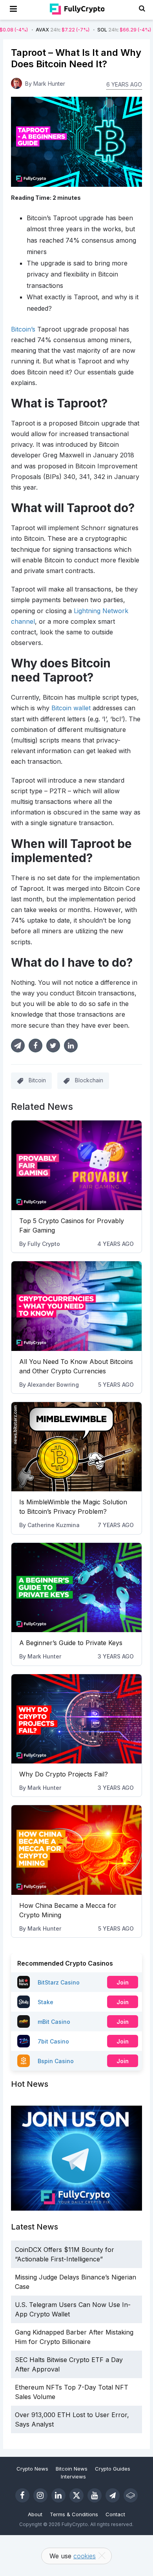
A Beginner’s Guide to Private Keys (71, 1643)
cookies (85, 2556)
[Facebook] (22, 2495)
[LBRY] (131, 2495)
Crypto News (32, 2469)
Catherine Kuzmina (54, 1525)
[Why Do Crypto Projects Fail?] (76, 1719)
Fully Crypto (44, 1244)
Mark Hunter (44, 1656)
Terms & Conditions (74, 2514)
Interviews (73, 2476)
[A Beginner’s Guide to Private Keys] (76, 1588)
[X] (76, 2495)
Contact (115, 2514)
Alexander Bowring (53, 1385)
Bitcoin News (72, 2469)
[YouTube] (95, 2495)
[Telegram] (113, 2495)
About (35, 2514)
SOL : (94, 30)
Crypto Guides (113, 2469)
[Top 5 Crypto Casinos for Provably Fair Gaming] (76, 1165)
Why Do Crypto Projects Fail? (64, 1774)
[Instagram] (40, 2495)
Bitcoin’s (23, 329)
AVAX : (33, 30)
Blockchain (89, 1080)
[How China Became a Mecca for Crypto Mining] (76, 1850)
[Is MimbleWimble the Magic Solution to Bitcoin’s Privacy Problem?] (76, 1447)
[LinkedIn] (58, 2495)
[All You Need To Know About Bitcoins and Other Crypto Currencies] (76, 1306)
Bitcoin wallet (71, 708)
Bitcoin (37, 1080)
